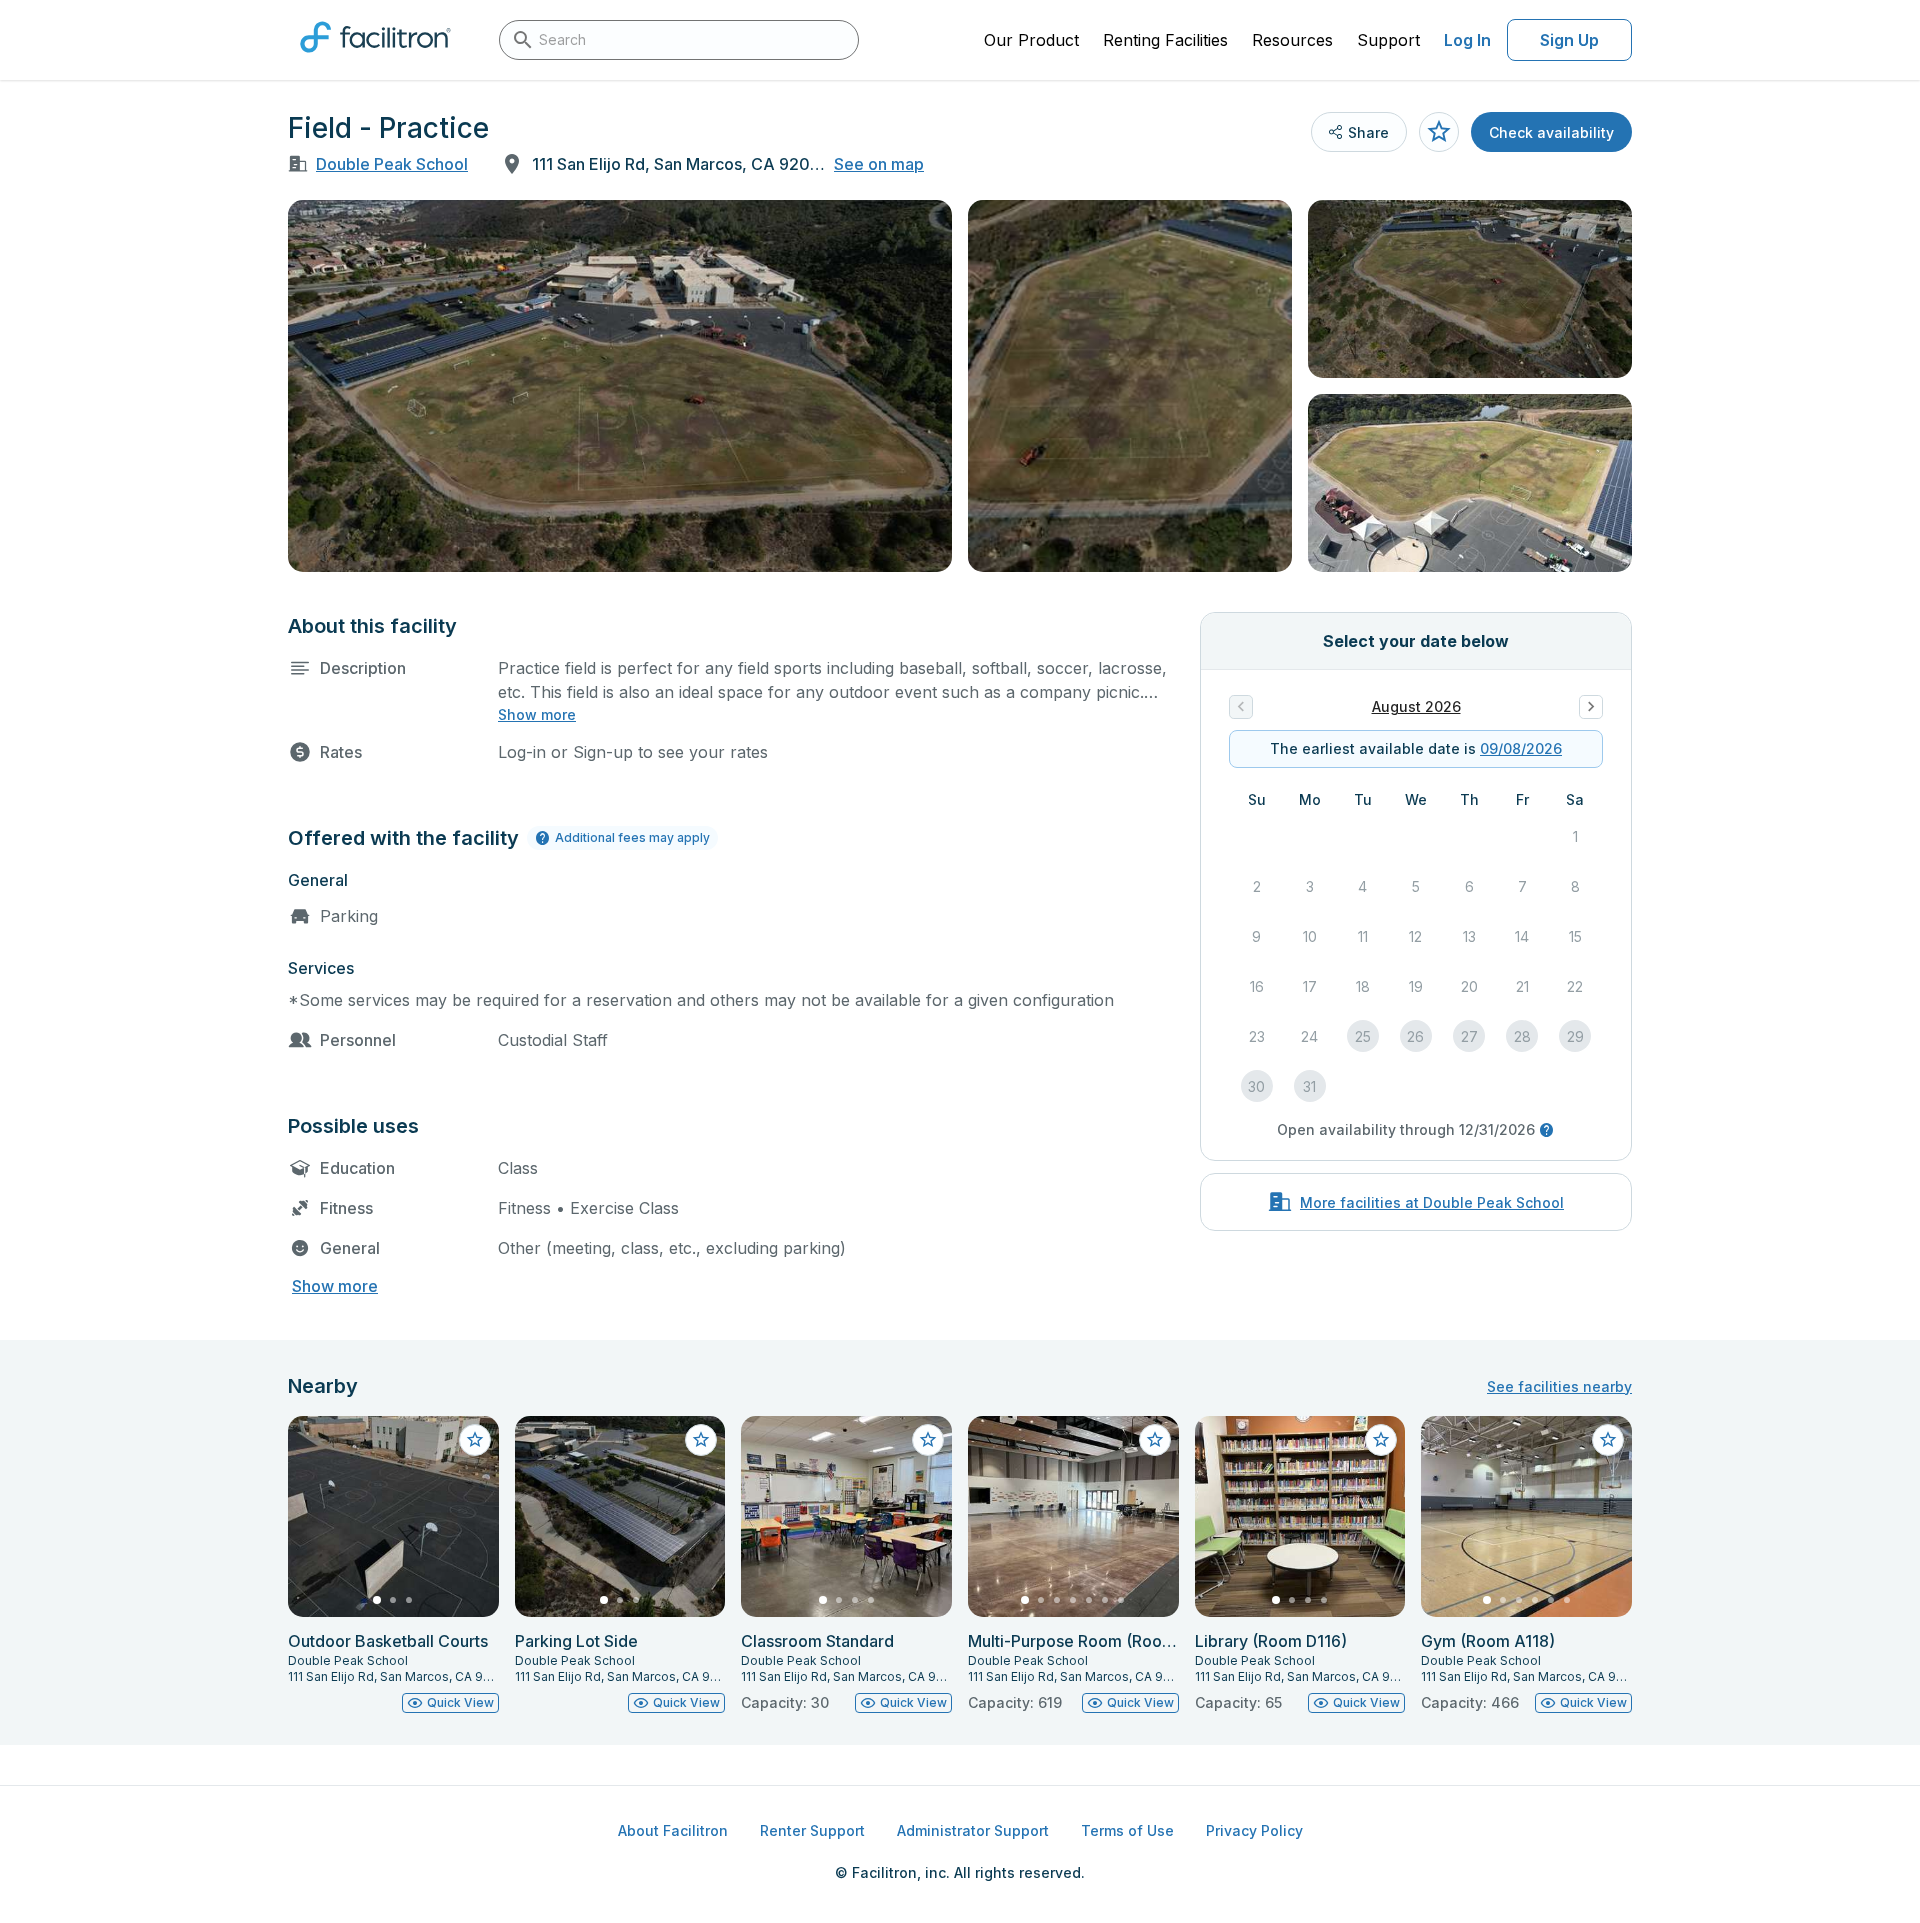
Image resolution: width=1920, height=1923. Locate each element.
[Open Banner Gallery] (620, 386)
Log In (1467, 40)
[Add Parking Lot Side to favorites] (701, 1440)
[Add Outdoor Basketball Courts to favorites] (475, 1440)
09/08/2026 (1521, 748)
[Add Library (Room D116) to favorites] (1381, 1440)
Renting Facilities (1165, 40)
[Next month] (1591, 707)
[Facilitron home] (375, 59)
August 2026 (1416, 706)
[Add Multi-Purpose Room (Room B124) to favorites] (1155, 1440)
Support (1388, 40)
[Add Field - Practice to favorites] (1439, 132)
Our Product (1031, 40)
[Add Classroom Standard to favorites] (928, 1440)
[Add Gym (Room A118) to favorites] (1608, 1440)
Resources (1292, 40)
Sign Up (1569, 40)
